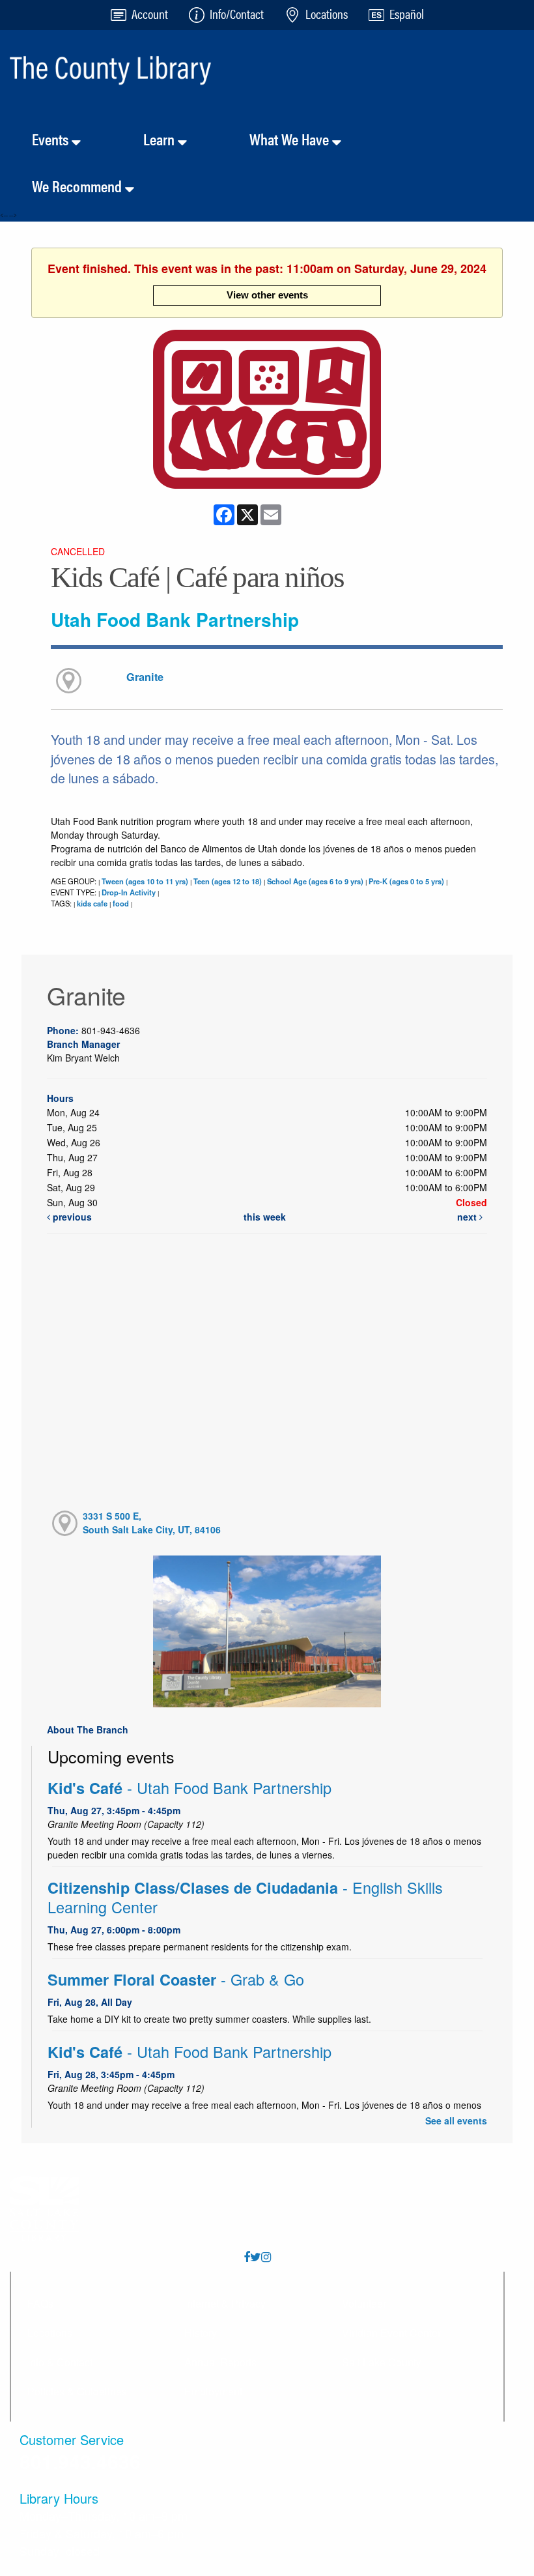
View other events (267, 295)
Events (52, 139)
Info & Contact (60, 2362)
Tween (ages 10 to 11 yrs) (145, 881)
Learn (161, 139)
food (121, 903)
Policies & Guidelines (77, 2391)
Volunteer (364, 2303)
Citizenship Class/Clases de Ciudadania (245, 1897)
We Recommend (78, 186)
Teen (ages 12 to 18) (228, 881)
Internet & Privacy (225, 2303)
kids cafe (92, 903)
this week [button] (265, 1217)
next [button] (468, 1217)
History (201, 2333)
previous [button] (71, 1217)
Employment (213, 2391)
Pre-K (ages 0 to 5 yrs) (406, 881)
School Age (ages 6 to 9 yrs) (315, 881)
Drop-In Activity (129, 892)
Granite (145, 677)
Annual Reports (220, 2362)
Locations (50, 2333)
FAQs (40, 2303)
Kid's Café (190, 1788)
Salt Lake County (382, 2362)
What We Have (291, 139)
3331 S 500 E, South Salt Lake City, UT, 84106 (152, 1523)
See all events (456, 2120)
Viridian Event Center (391, 2333)
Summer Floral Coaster (176, 1979)
